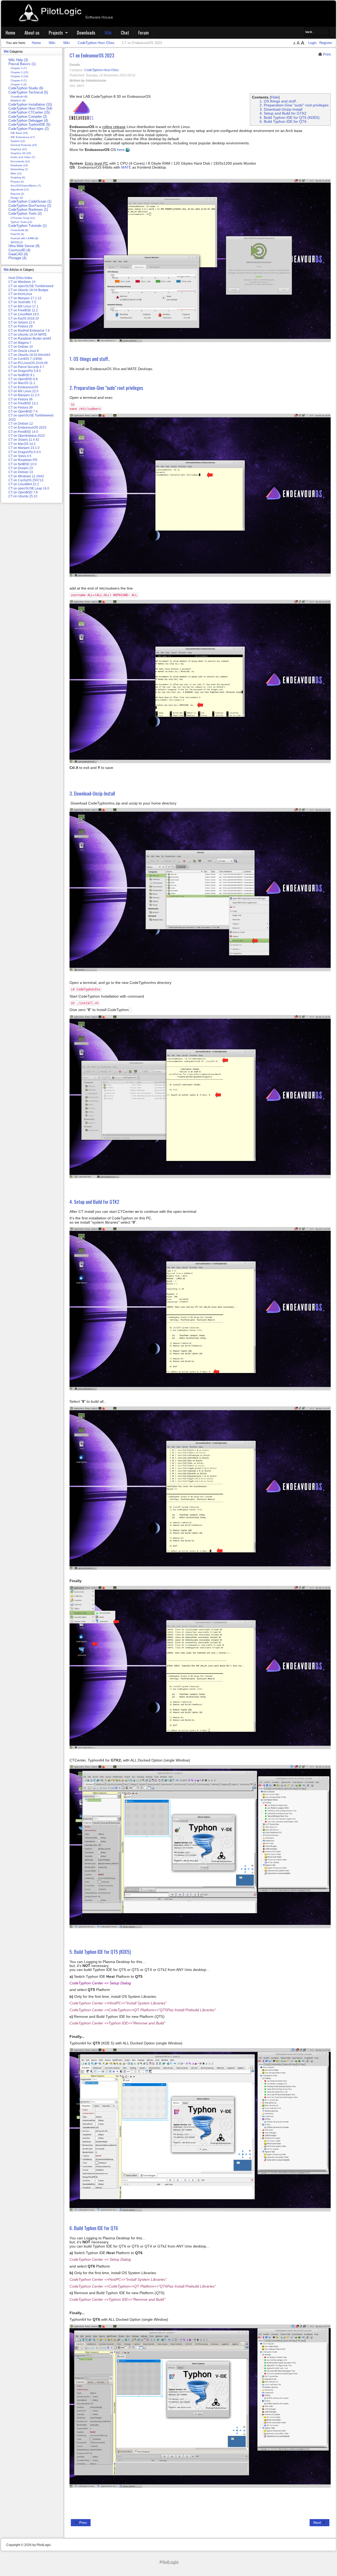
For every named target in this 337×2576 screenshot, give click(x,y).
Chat (125, 33)
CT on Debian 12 (21, 424)
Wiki (108, 33)
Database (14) (19, 165)
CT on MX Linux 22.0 (23, 391)
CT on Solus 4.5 (20, 456)
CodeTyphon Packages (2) (29, 129)
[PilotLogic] (168, 2562)
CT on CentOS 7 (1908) (25, 359)
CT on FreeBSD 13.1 (23, 403)
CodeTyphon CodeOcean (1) (30, 202)
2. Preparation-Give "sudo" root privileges (294, 105)
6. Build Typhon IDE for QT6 (284, 121)
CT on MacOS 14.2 (22, 444)
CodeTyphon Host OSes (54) (30, 109)
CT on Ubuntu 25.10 (23, 496)
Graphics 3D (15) (21, 153)
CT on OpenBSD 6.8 (23, 379)
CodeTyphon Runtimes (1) (28, 210)
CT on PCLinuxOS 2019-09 (28, 363)
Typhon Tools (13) (21, 222)
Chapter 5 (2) (19, 84)
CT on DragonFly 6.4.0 (25, 452)
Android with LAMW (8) (24, 238)
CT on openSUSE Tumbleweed (31, 286)
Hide (275, 97)
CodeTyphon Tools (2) (25, 214)
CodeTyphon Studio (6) (26, 88)
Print (326, 54)
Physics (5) (17, 182)
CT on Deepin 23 (21, 468)
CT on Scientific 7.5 (22, 302)
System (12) (18, 141)
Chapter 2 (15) (19, 72)
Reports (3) (17, 194)
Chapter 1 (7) (19, 68)
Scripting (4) (18, 177)
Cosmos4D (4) (19, 250)
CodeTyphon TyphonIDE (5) (29, 125)
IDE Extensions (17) (23, 137)
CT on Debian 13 (21, 472)
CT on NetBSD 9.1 (22, 375)
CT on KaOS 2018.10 (24, 318)
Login (313, 43)
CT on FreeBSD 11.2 (23, 310)
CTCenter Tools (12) (23, 218)
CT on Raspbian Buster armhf (30, 338)
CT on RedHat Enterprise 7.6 (29, 331)
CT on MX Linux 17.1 (23, 306)
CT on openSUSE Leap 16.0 (29, 488)
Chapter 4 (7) (19, 80)
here (121, 150)
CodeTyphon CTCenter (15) (29, 112)
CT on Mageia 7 (20, 343)
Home (10, 33)
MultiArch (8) (18, 100)
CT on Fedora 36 (21, 399)
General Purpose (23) (24, 145)
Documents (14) (20, 161)
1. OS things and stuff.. (279, 101)
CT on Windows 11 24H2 (26, 476)
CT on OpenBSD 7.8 (23, 492)
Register (326, 43)
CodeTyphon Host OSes (101, 70)
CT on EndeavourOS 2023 (92, 55)
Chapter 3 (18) (19, 76)
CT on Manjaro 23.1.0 (24, 448)
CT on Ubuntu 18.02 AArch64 (29, 355)
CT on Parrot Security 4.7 (26, 367)
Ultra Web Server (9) (24, 246)
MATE (126, 167)
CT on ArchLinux (20, 294)
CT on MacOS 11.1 (22, 383)
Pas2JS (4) (17, 234)
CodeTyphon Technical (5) (28, 92)
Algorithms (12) (20, 190)
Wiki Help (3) (18, 60)
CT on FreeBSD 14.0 (23, 432)
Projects (56, 33)
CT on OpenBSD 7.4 (23, 411)
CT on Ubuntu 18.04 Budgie (28, 290)
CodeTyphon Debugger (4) (28, 121)
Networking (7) (19, 169)
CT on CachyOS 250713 (26, 480)
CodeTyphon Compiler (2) (28, 117)
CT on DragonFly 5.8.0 (25, 371)
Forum (143, 33)
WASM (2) (17, 242)
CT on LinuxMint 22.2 (24, 484)
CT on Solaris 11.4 (22, 322)
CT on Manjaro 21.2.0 (24, 395)
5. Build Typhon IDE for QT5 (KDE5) (290, 117)
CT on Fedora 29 (21, 326)
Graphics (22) (19, 149)
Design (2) (17, 198)
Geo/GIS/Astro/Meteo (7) (26, 186)
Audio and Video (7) (23, 157)
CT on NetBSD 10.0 (23, 464)
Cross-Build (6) (19, 230)
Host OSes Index (20, 278)
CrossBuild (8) (19, 97)
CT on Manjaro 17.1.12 (25, 298)
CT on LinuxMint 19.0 (24, 314)
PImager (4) (17, 258)
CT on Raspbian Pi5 (23, 460)
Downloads (86, 33)
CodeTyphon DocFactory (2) (30, 206)
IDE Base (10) (19, 133)
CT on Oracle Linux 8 (24, 351)
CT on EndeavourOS (23, 387)
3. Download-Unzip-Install (281, 109)
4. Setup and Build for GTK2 (283, 113)
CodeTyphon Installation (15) (30, 105)
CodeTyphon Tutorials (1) (28, 226)
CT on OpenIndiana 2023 (27, 436)
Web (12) (16, 173)
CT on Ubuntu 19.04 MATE (28, 335)
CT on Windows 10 (22, 282)
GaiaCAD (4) (18, 254)
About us (32, 33)
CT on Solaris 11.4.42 (24, 440)
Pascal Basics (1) (22, 64)
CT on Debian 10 (21, 347)
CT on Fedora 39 (21, 408)
